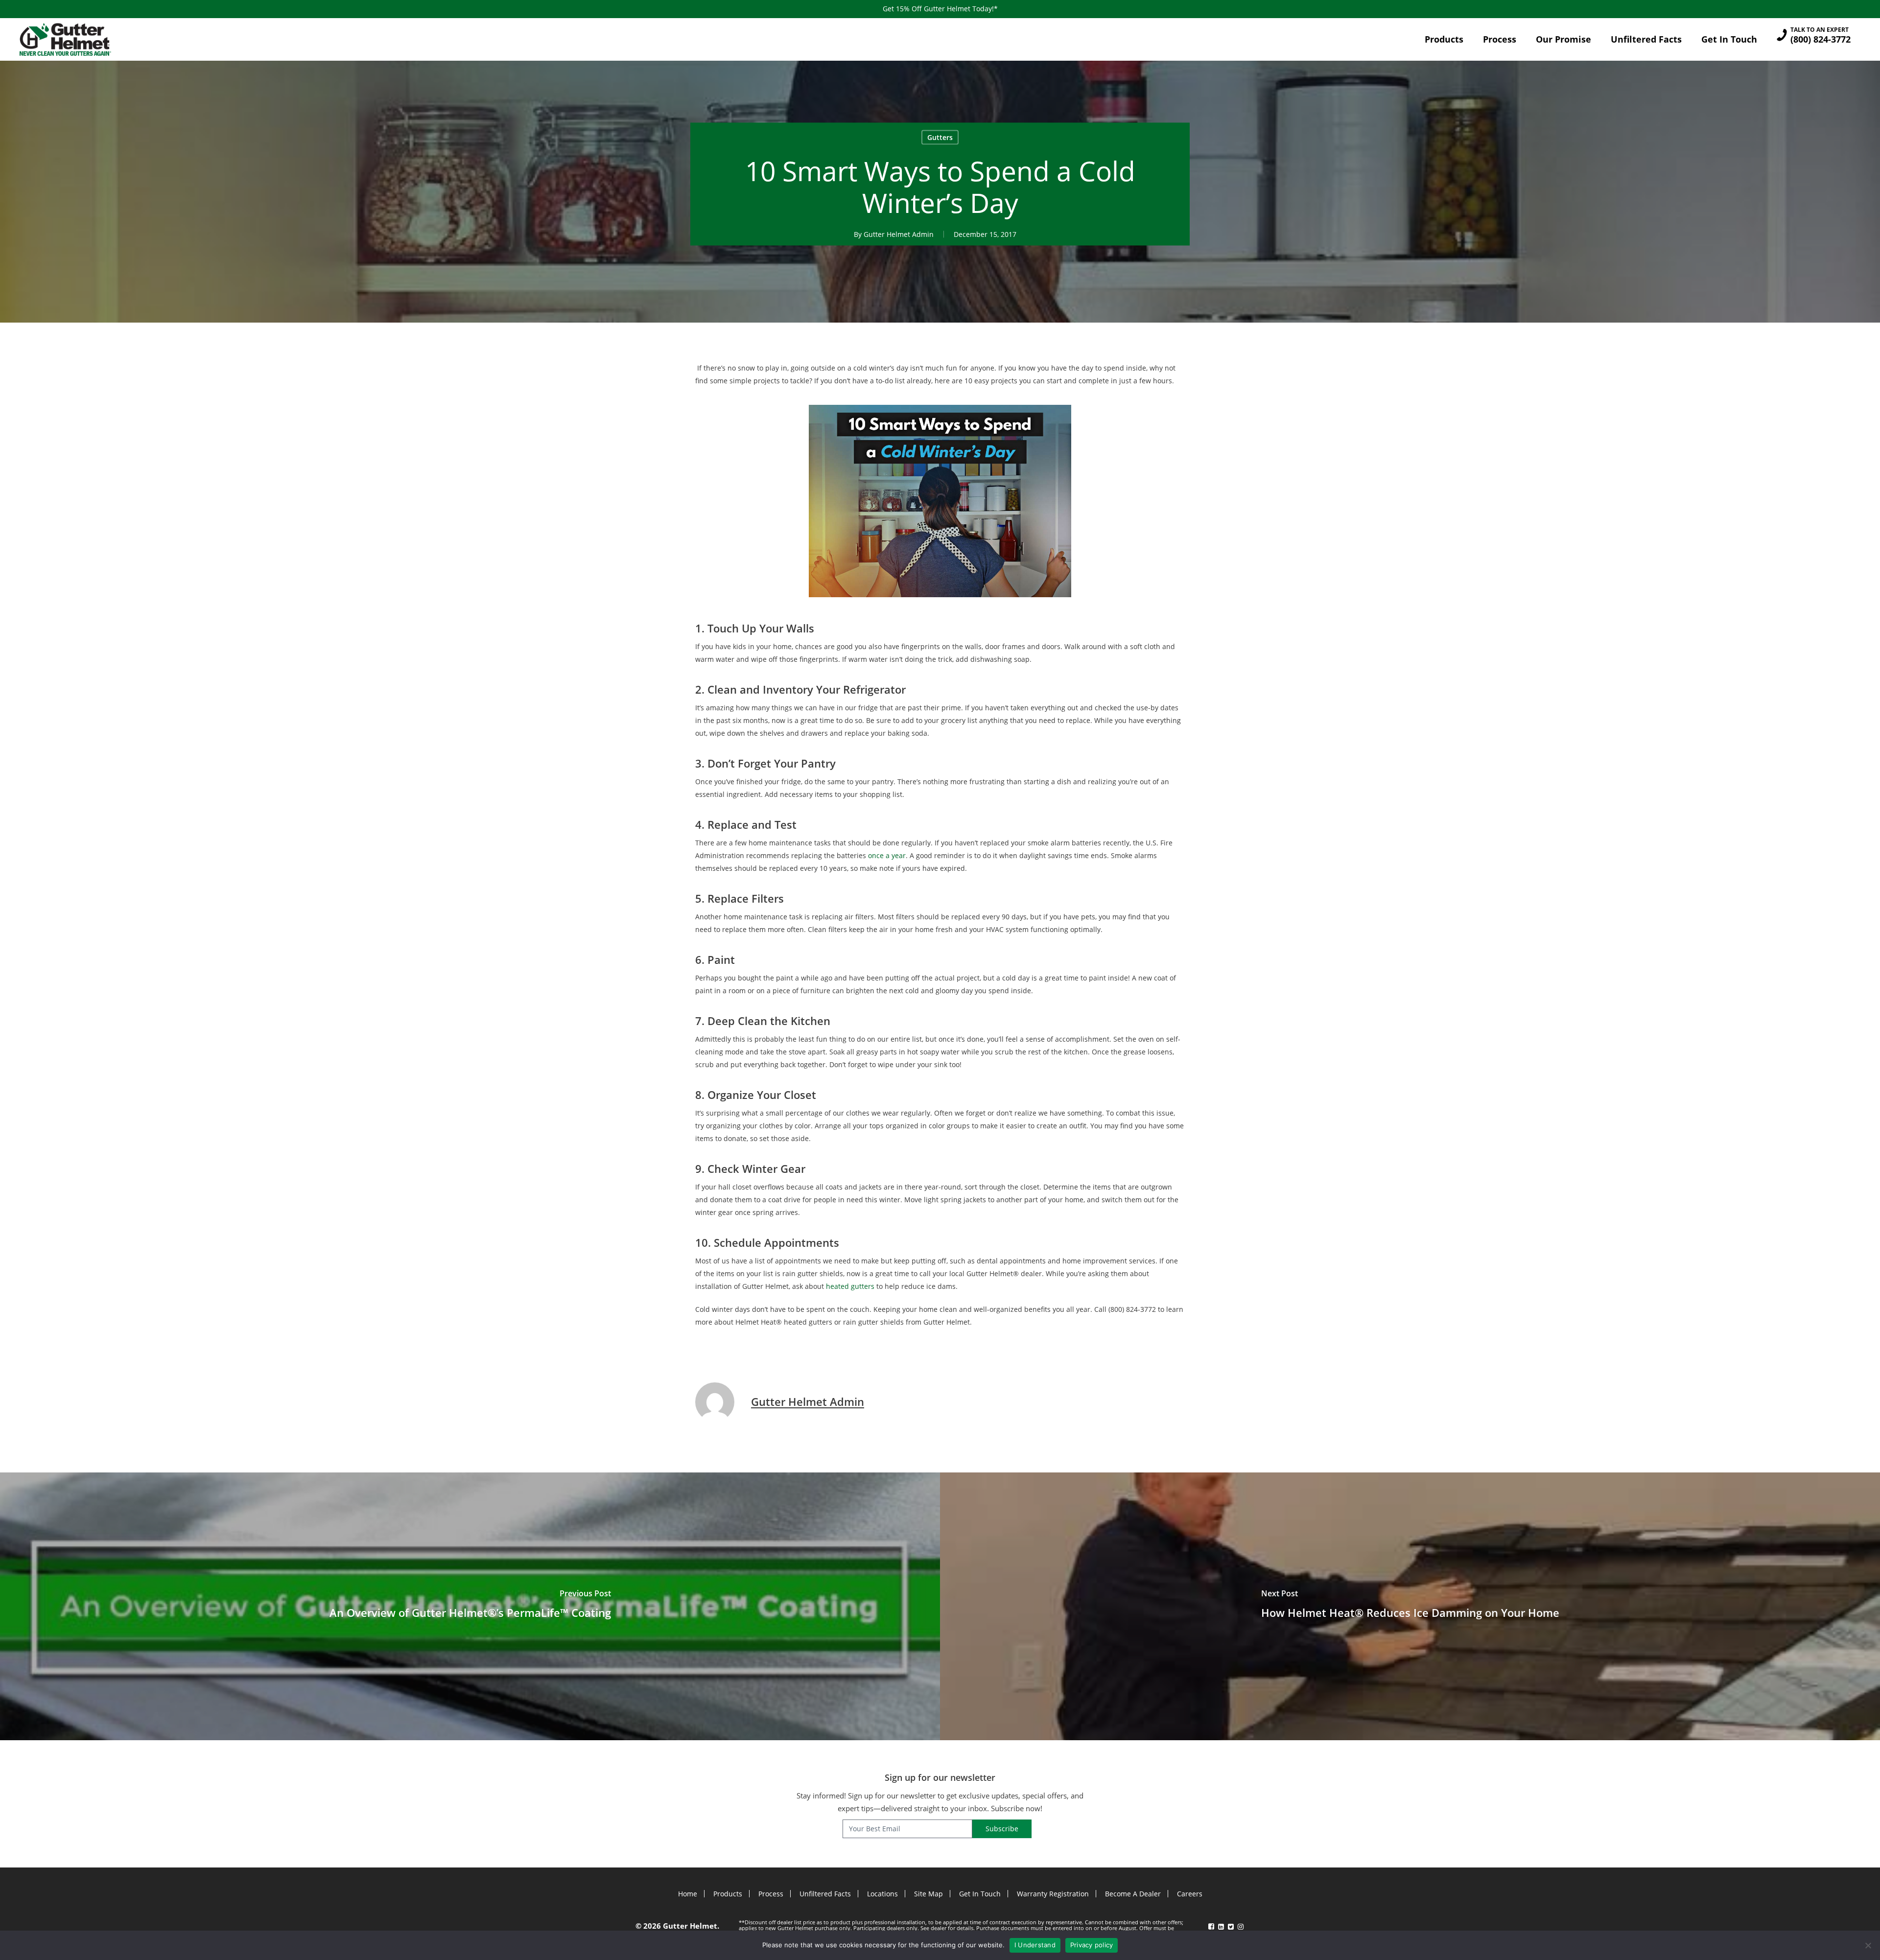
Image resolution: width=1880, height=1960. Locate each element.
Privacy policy (1092, 1945)
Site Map (928, 1894)
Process (771, 1894)
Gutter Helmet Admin (899, 234)
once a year (887, 855)
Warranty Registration (1053, 1894)
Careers (1190, 1894)
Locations (882, 1894)
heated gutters (850, 1286)
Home (688, 1894)
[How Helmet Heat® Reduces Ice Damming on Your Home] (1410, 1606)
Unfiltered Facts (825, 1894)
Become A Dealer (1133, 1894)
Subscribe (1002, 1829)
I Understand (1035, 1945)
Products (728, 1894)
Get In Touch (980, 1894)
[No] (1868, 1945)
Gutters (940, 137)
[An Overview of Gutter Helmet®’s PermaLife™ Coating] (470, 1606)
